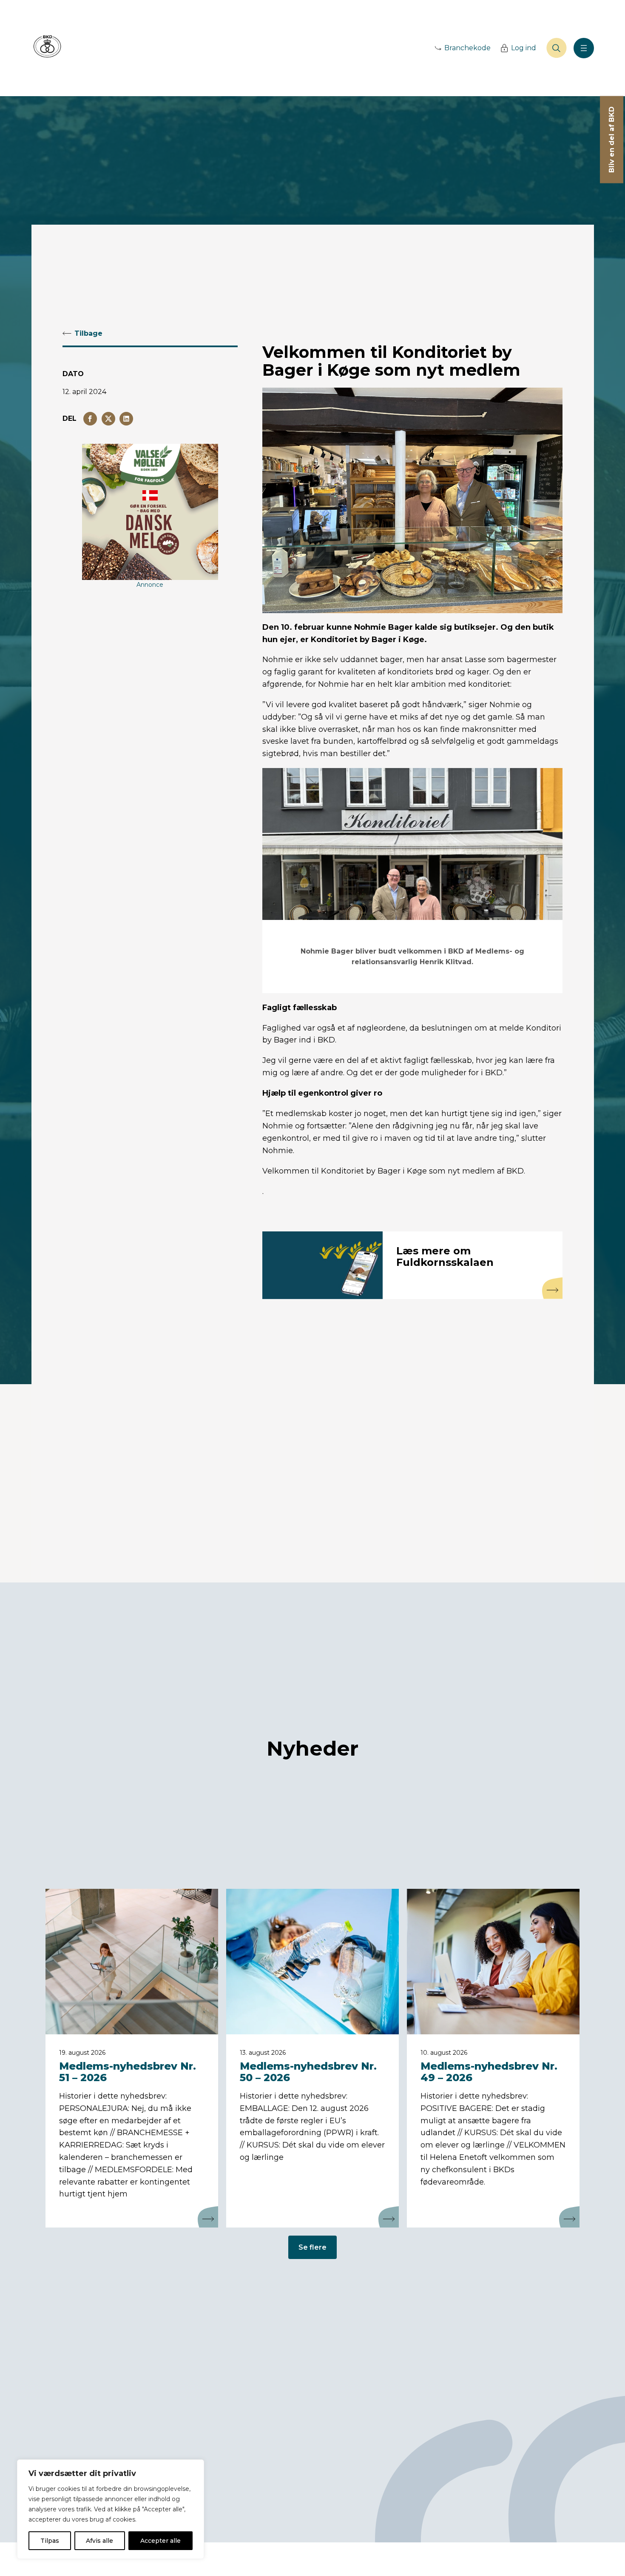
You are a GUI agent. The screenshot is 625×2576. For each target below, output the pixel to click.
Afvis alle (99, 2541)
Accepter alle (161, 2541)
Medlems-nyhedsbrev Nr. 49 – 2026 (489, 2072)
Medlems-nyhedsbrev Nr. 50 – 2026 (308, 2072)
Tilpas (50, 2541)
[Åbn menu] (584, 48)
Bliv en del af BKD (612, 140)
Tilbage (88, 333)
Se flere (312, 2247)
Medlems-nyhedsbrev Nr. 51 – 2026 (128, 2072)
